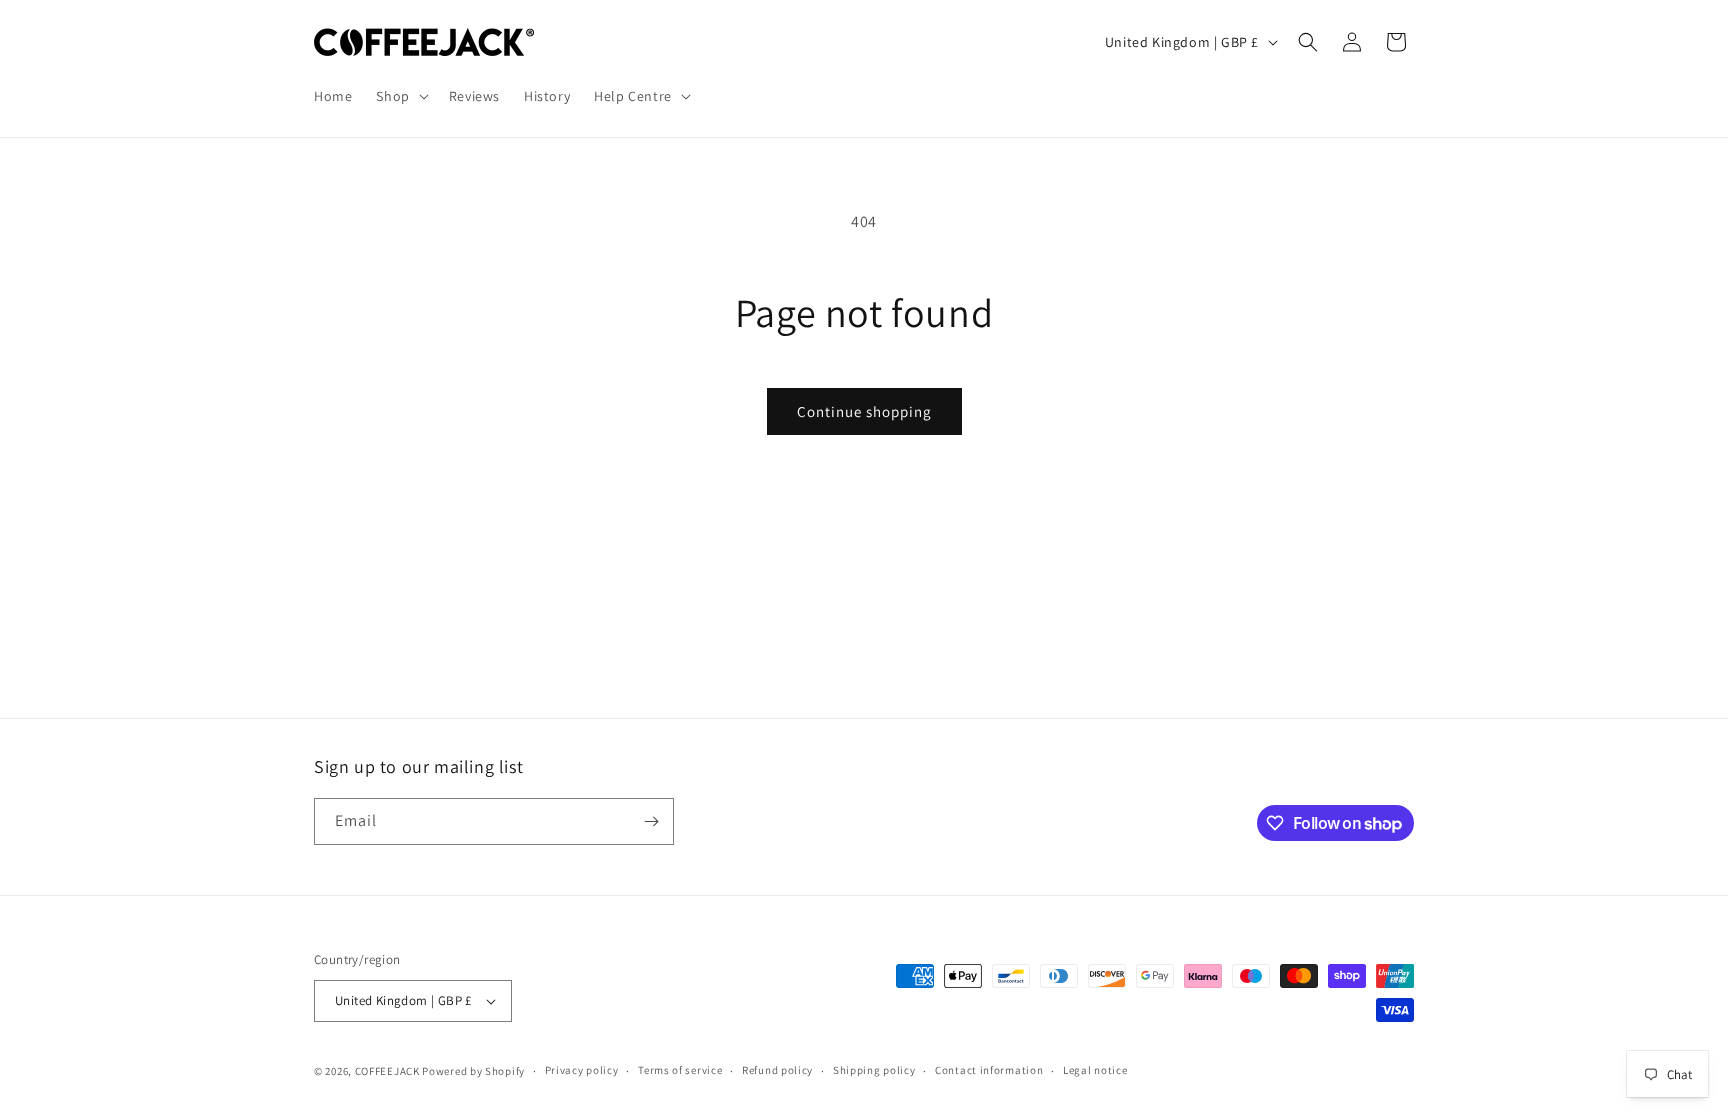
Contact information (989, 1070)
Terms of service (680, 1070)
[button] (400, 96)
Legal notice (1095, 1070)
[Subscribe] (651, 821)
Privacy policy (582, 1070)
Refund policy (777, 1070)
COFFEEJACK (387, 1071)
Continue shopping (864, 411)
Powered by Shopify (473, 1071)
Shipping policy (874, 1070)
